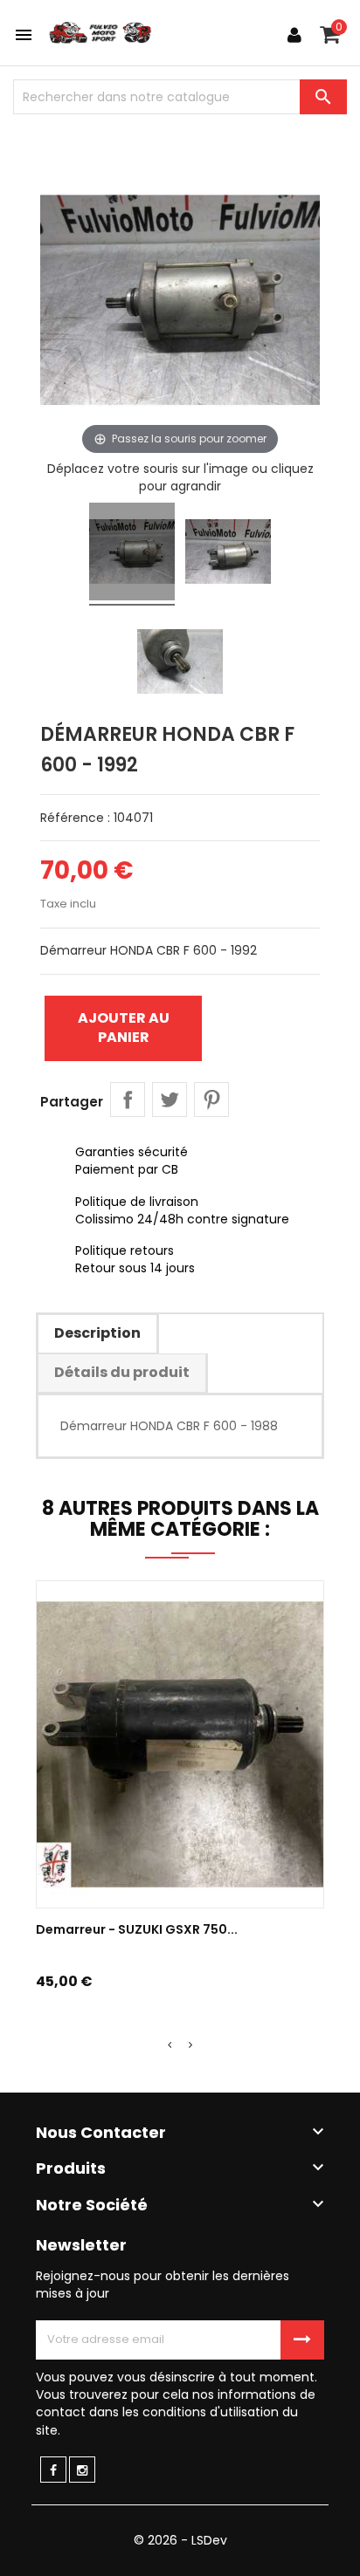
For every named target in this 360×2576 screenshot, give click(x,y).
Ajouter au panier (124, 1028)
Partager (128, 1100)
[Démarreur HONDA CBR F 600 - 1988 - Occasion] (132, 554)
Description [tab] (97, 1333)
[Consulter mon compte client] (294, 35)
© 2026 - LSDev (180, 2540)
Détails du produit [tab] (122, 1372)
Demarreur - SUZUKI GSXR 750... (137, 1929)
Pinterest (211, 1100)
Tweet (170, 1100)
